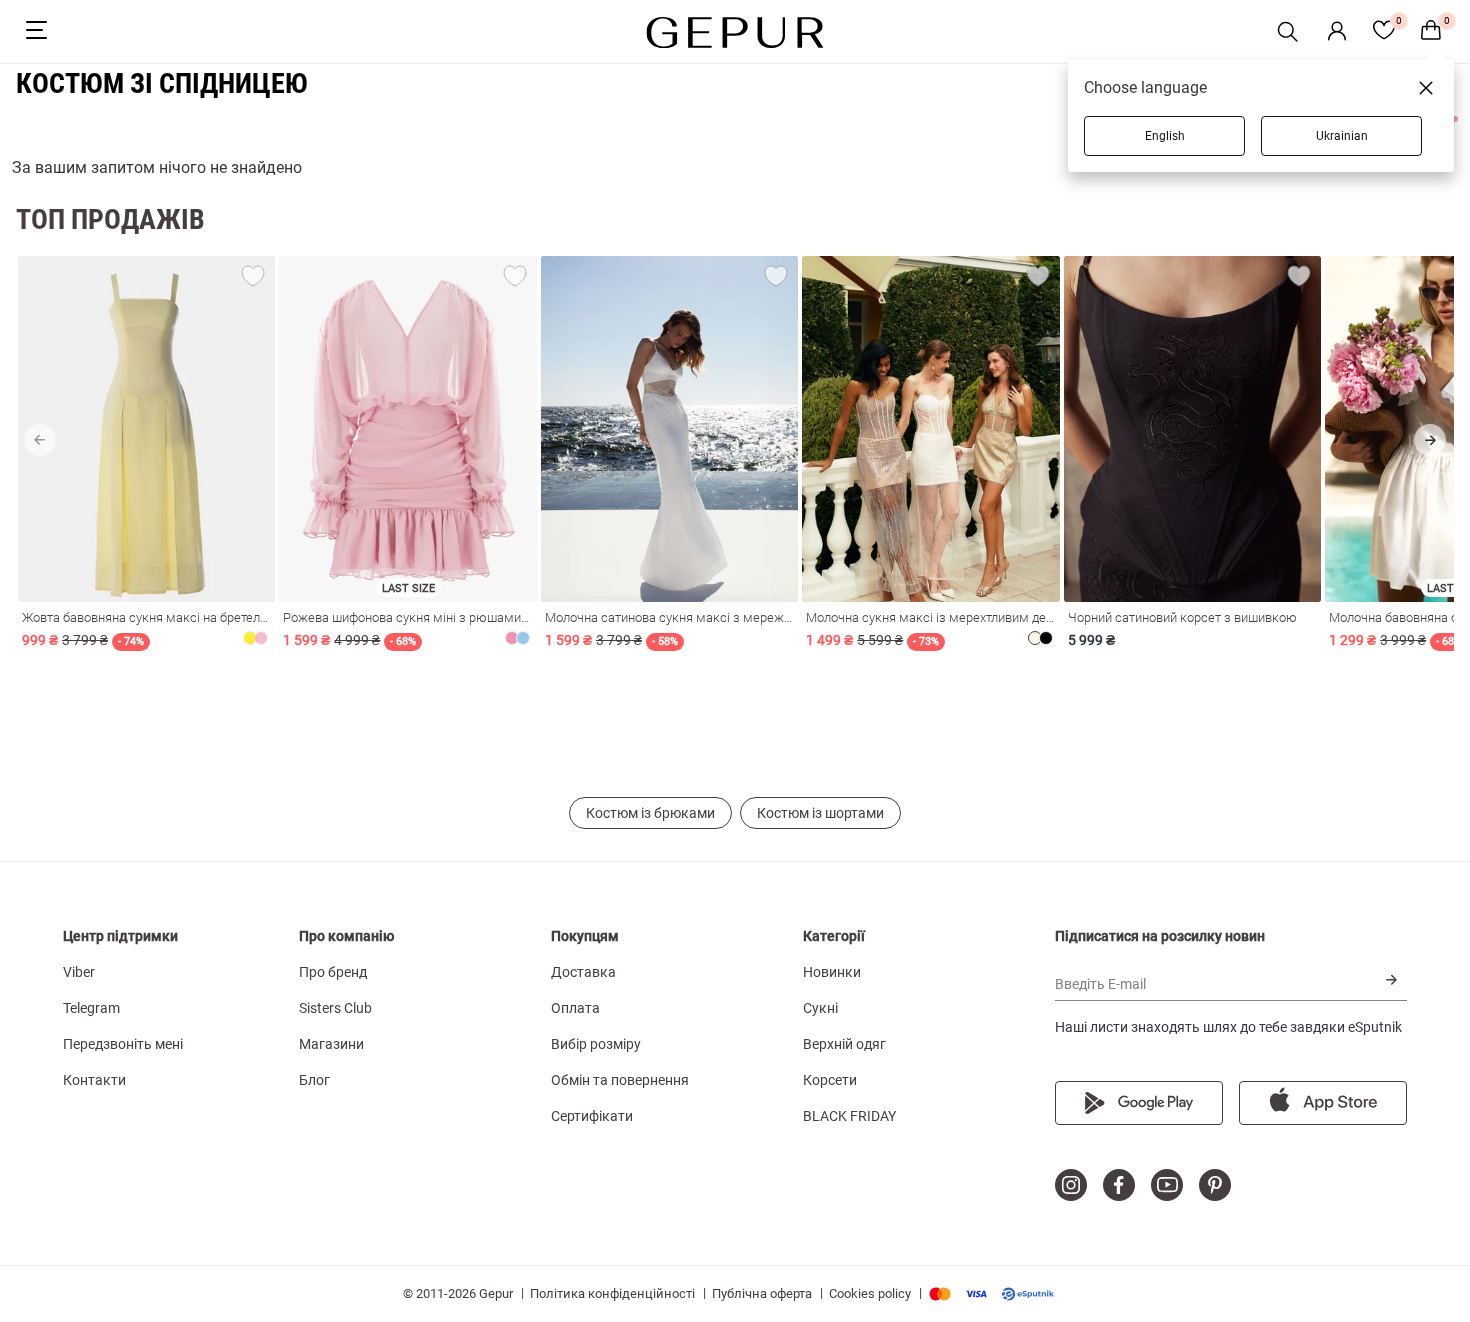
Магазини (331, 1044)
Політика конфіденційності (612, 1293)
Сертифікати (592, 1116)
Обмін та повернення (620, 1080)
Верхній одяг (844, 1044)
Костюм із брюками (650, 813)
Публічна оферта (762, 1293)
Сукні (820, 1008)
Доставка (583, 972)
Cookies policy (870, 1293)
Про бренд (333, 972)
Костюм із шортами (820, 813)
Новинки (832, 972)
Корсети (830, 1080)
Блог (314, 1080)
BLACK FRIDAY (849, 1116)
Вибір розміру (596, 1044)
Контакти (94, 1080)
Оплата (575, 1008)
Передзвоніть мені (123, 1044)
